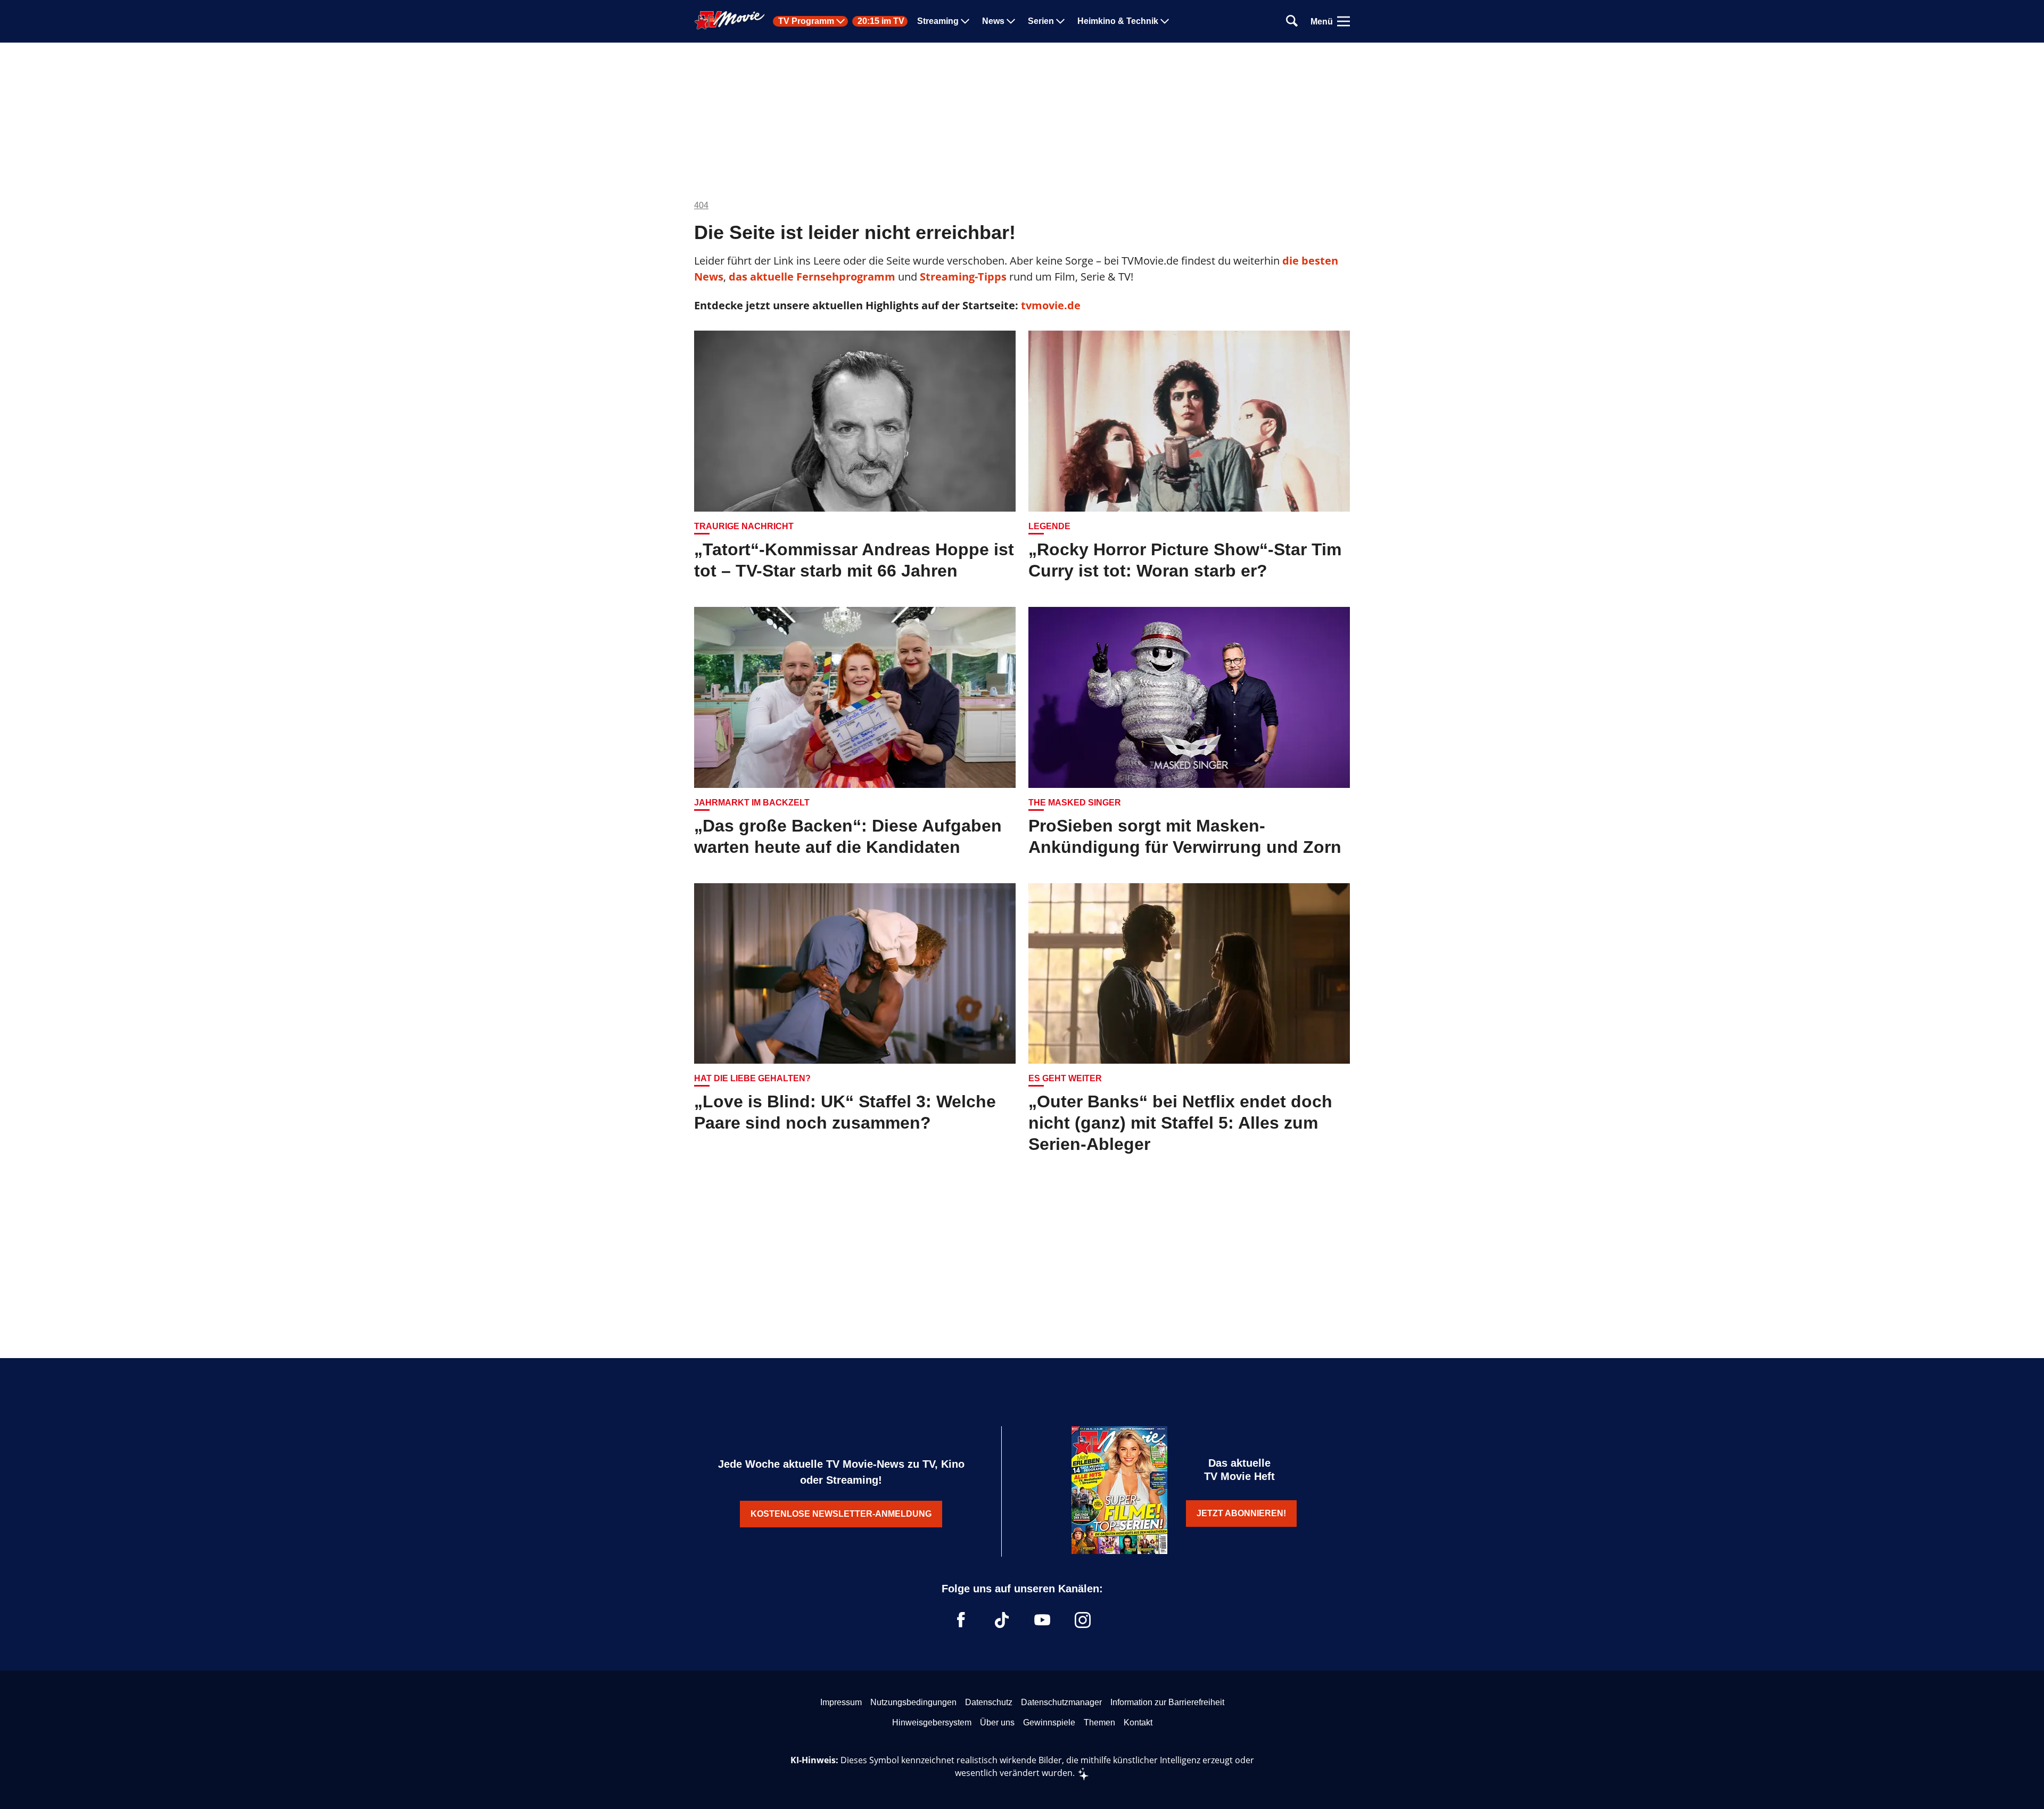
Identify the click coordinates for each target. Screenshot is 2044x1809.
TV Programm (806, 21)
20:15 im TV (881, 21)
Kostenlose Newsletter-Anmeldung (841, 1514)
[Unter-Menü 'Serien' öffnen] (1060, 21)
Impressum (841, 1702)
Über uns (997, 1722)
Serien (1041, 21)
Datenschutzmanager (1061, 1702)
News (993, 21)
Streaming (938, 21)
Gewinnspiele (1049, 1722)
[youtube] (1042, 1620)
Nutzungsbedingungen (913, 1702)
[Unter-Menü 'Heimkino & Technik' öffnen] (1165, 21)
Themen (1099, 1722)
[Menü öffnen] (1344, 21)
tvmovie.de (1051, 305)
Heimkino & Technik (1118, 21)
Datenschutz (989, 1702)
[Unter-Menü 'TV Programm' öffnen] (840, 21)
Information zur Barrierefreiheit (1167, 1702)
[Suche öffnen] (1292, 22)
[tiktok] (1002, 1620)
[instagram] (1083, 1620)
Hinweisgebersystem (932, 1722)
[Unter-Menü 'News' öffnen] (1011, 21)
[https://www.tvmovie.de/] (730, 20)
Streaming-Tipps (963, 277)
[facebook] (961, 1620)
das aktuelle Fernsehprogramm (811, 277)
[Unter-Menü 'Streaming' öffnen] (965, 21)
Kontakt (1138, 1722)
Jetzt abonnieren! (1241, 1513)
